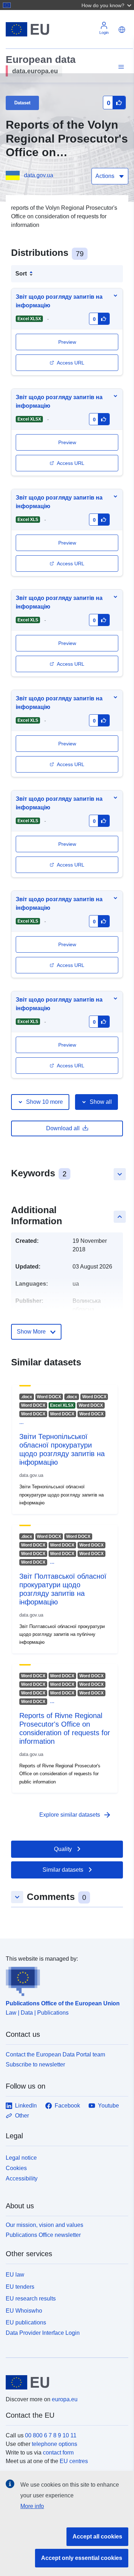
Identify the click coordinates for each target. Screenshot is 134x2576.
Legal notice (21, 2158)
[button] (107, 5)
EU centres (74, 2461)
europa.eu (65, 2399)
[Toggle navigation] (120, 67)
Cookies (16, 2168)
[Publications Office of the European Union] (64, 1980)
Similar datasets (63, 1870)
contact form (58, 2453)
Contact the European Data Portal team (55, 2054)
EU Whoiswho (24, 2311)
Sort (21, 274)
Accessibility (22, 2178)
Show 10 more (44, 1102)
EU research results (31, 2299)
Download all (63, 1128)
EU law (15, 2275)
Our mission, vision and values (44, 2225)
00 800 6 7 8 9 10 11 (51, 2435)
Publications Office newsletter (43, 2235)
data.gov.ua (39, 175)
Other (22, 2116)
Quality (63, 1849)
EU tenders (20, 2287)
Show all (101, 1102)
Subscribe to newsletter (35, 2064)
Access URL (71, 363)
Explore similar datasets (75, 1815)
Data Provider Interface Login (43, 2333)
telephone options (54, 2444)
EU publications (26, 2322)
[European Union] (64, 2382)
